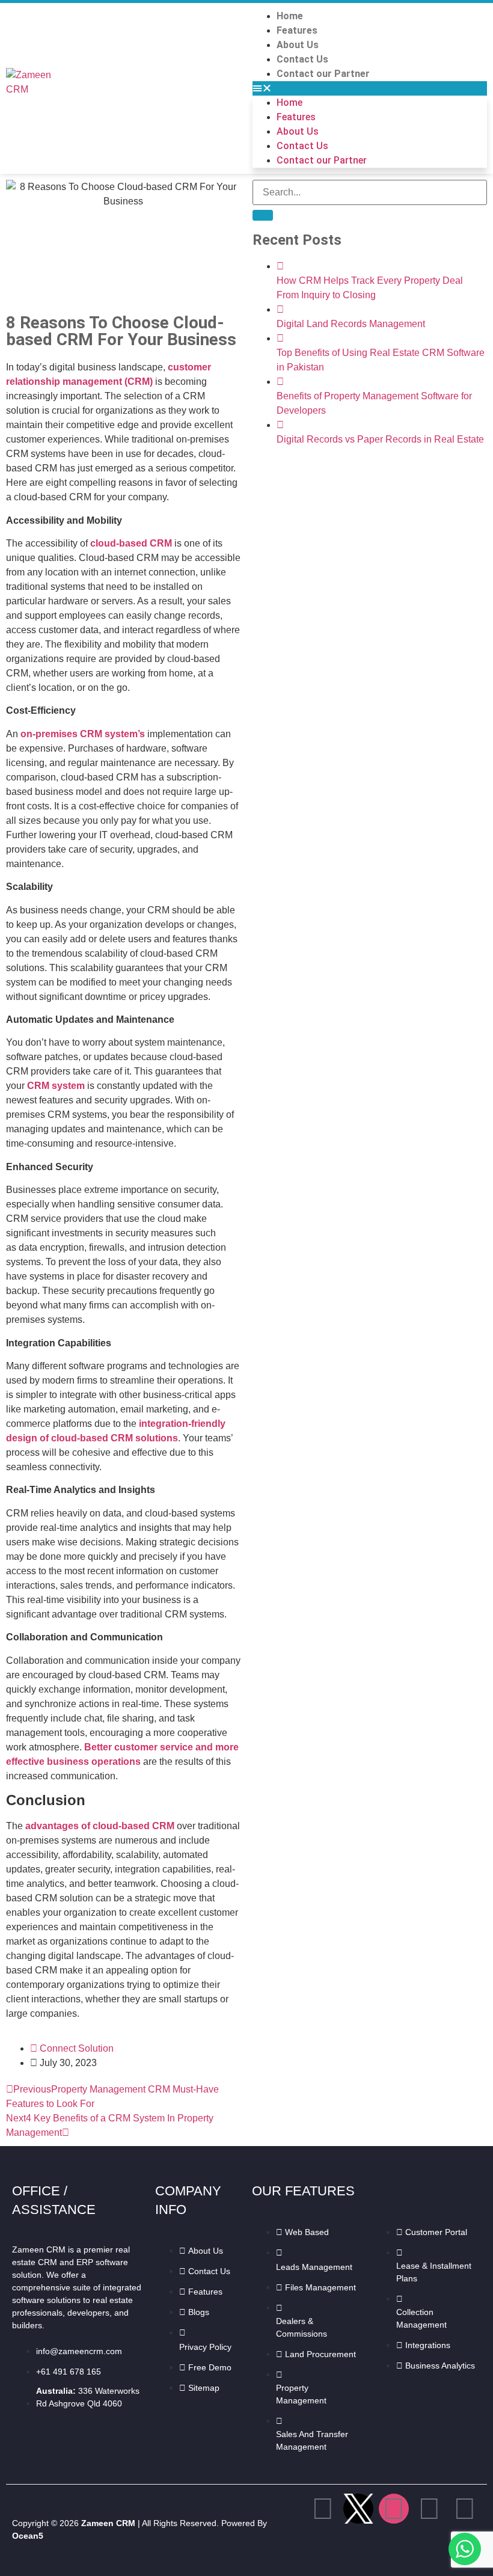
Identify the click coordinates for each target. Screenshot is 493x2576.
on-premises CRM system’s (83, 734)
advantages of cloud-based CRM (100, 1826)
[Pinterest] (465, 2509)
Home (290, 16)
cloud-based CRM (131, 543)
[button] (370, 88)
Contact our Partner (323, 74)
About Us (298, 45)
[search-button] (263, 215)
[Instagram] (394, 2509)
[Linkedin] (429, 2509)
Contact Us (302, 59)
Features (297, 30)
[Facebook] (323, 2509)
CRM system (56, 1086)
